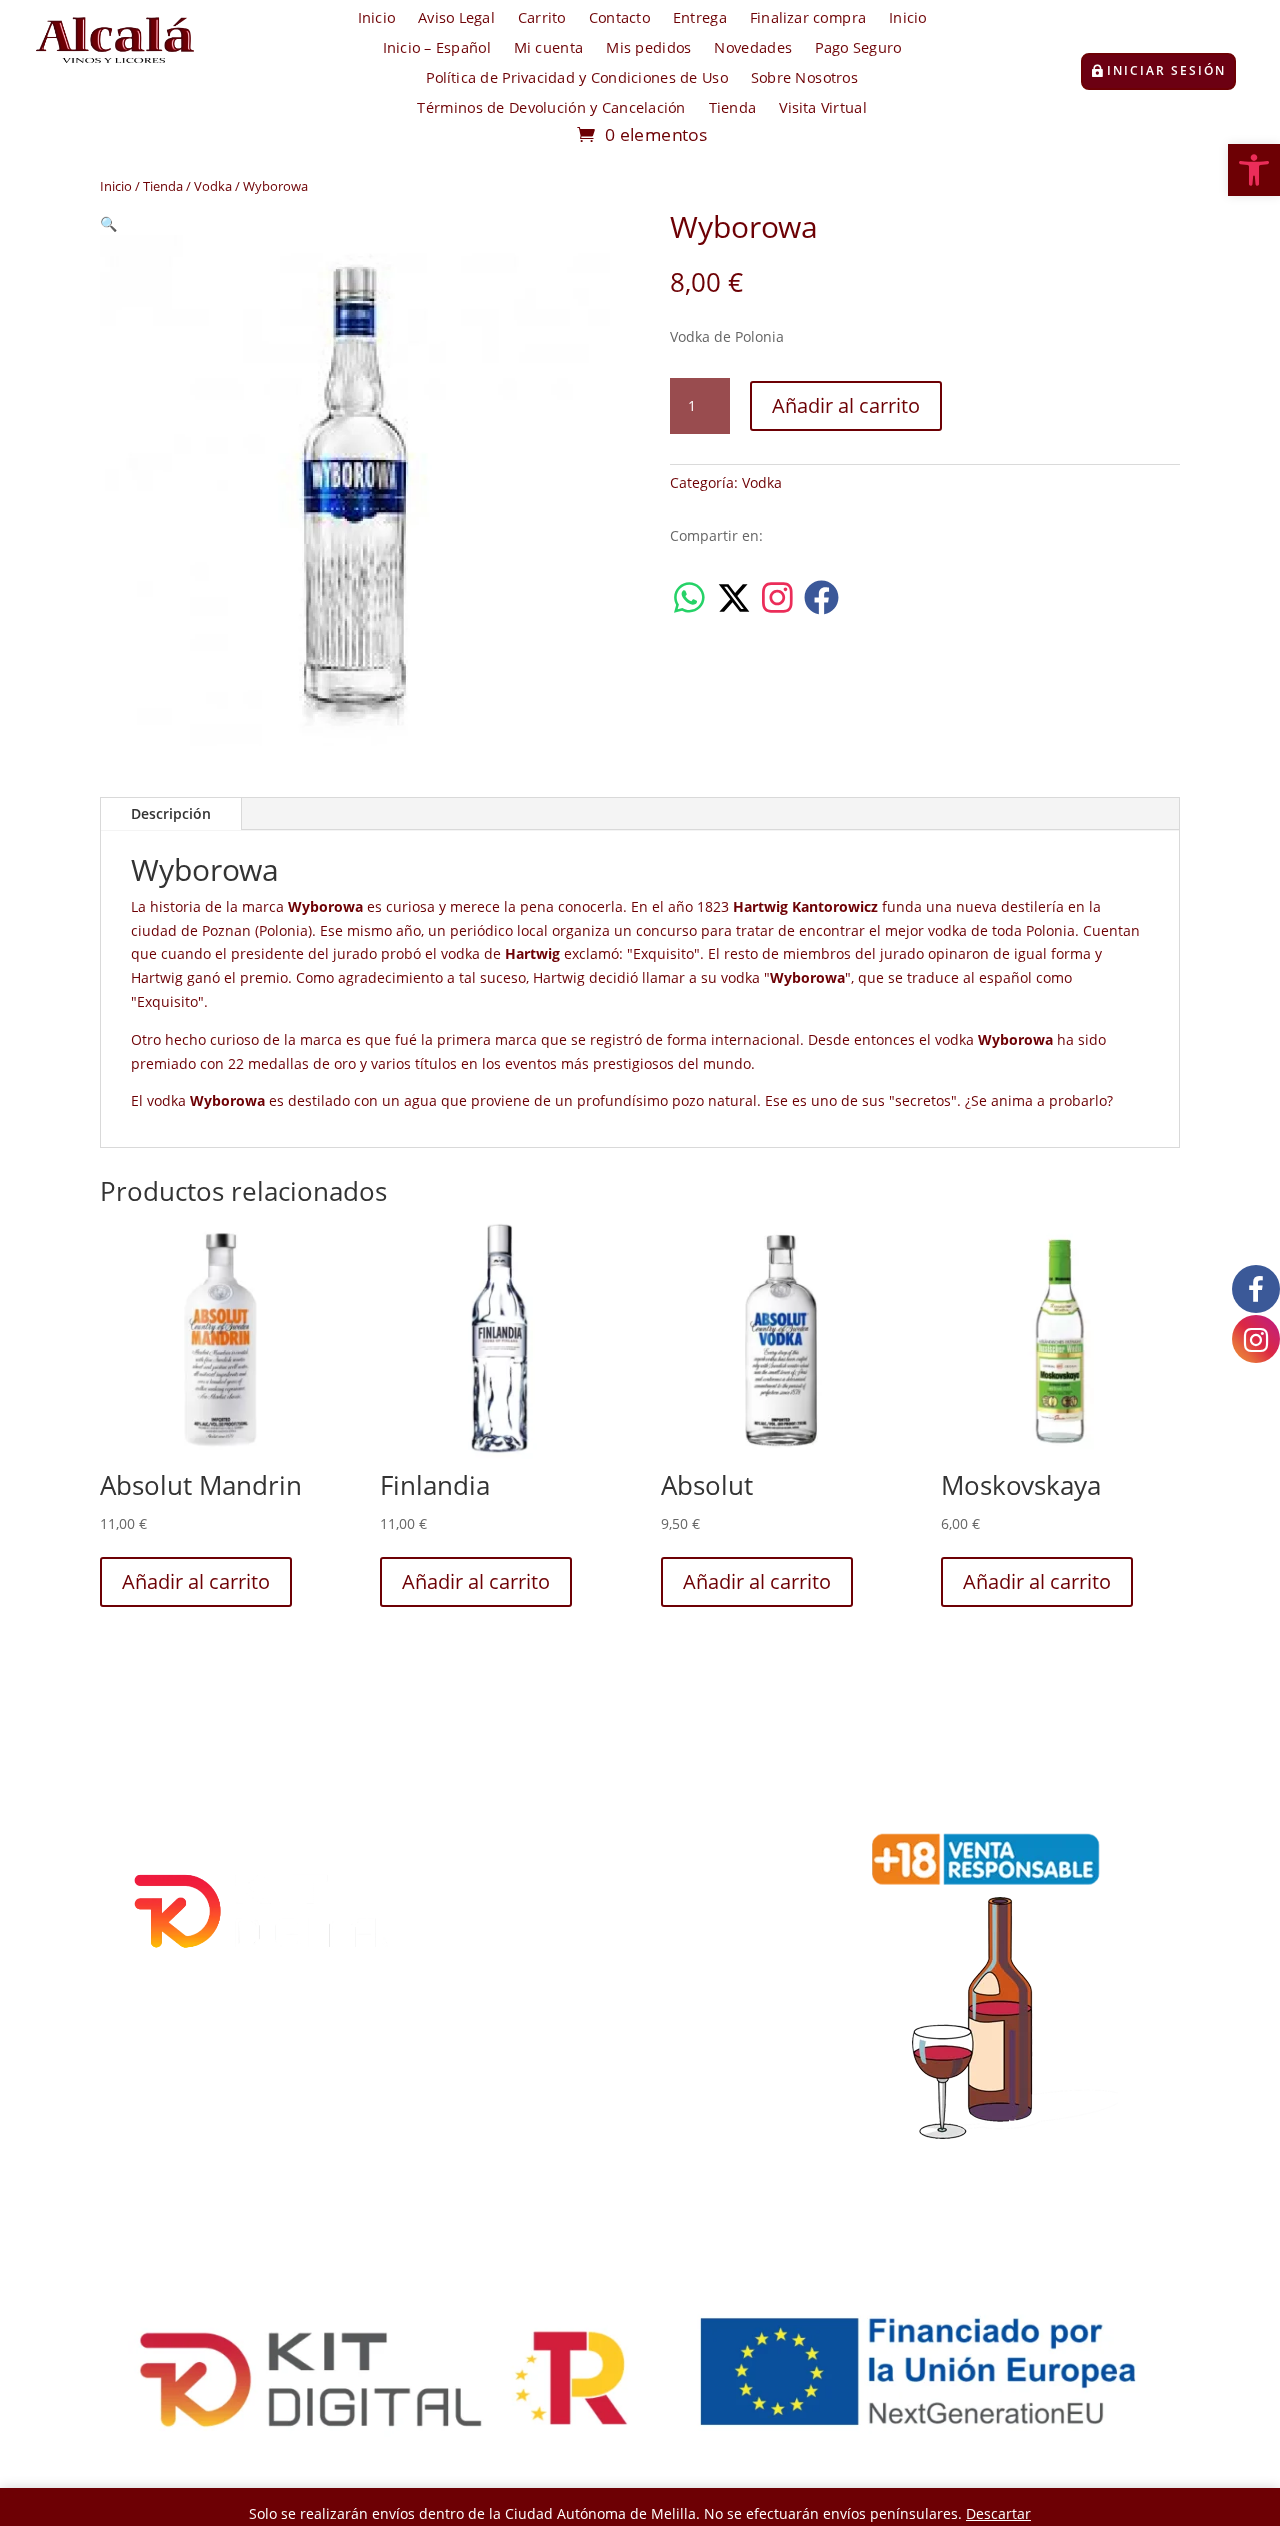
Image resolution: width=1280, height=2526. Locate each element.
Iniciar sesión (1166, 70)
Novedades (753, 49)
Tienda (733, 109)
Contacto (619, 19)
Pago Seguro (858, 49)
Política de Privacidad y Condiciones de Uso (577, 79)
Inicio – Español (437, 49)
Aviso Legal (456, 19)
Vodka (213, 186)
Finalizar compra (808, 19)
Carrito (542, 19)
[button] (1254, 170)
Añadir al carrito (846, 405)
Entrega (700, 19)
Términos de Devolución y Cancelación (551, 109)
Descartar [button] (998, 2513)
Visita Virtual (822, 109)
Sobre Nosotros (804, 79)
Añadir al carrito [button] (196, 1581)
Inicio (376, 19)
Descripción (171, 813)
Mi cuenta (549, 49)
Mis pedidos (648, 49)
